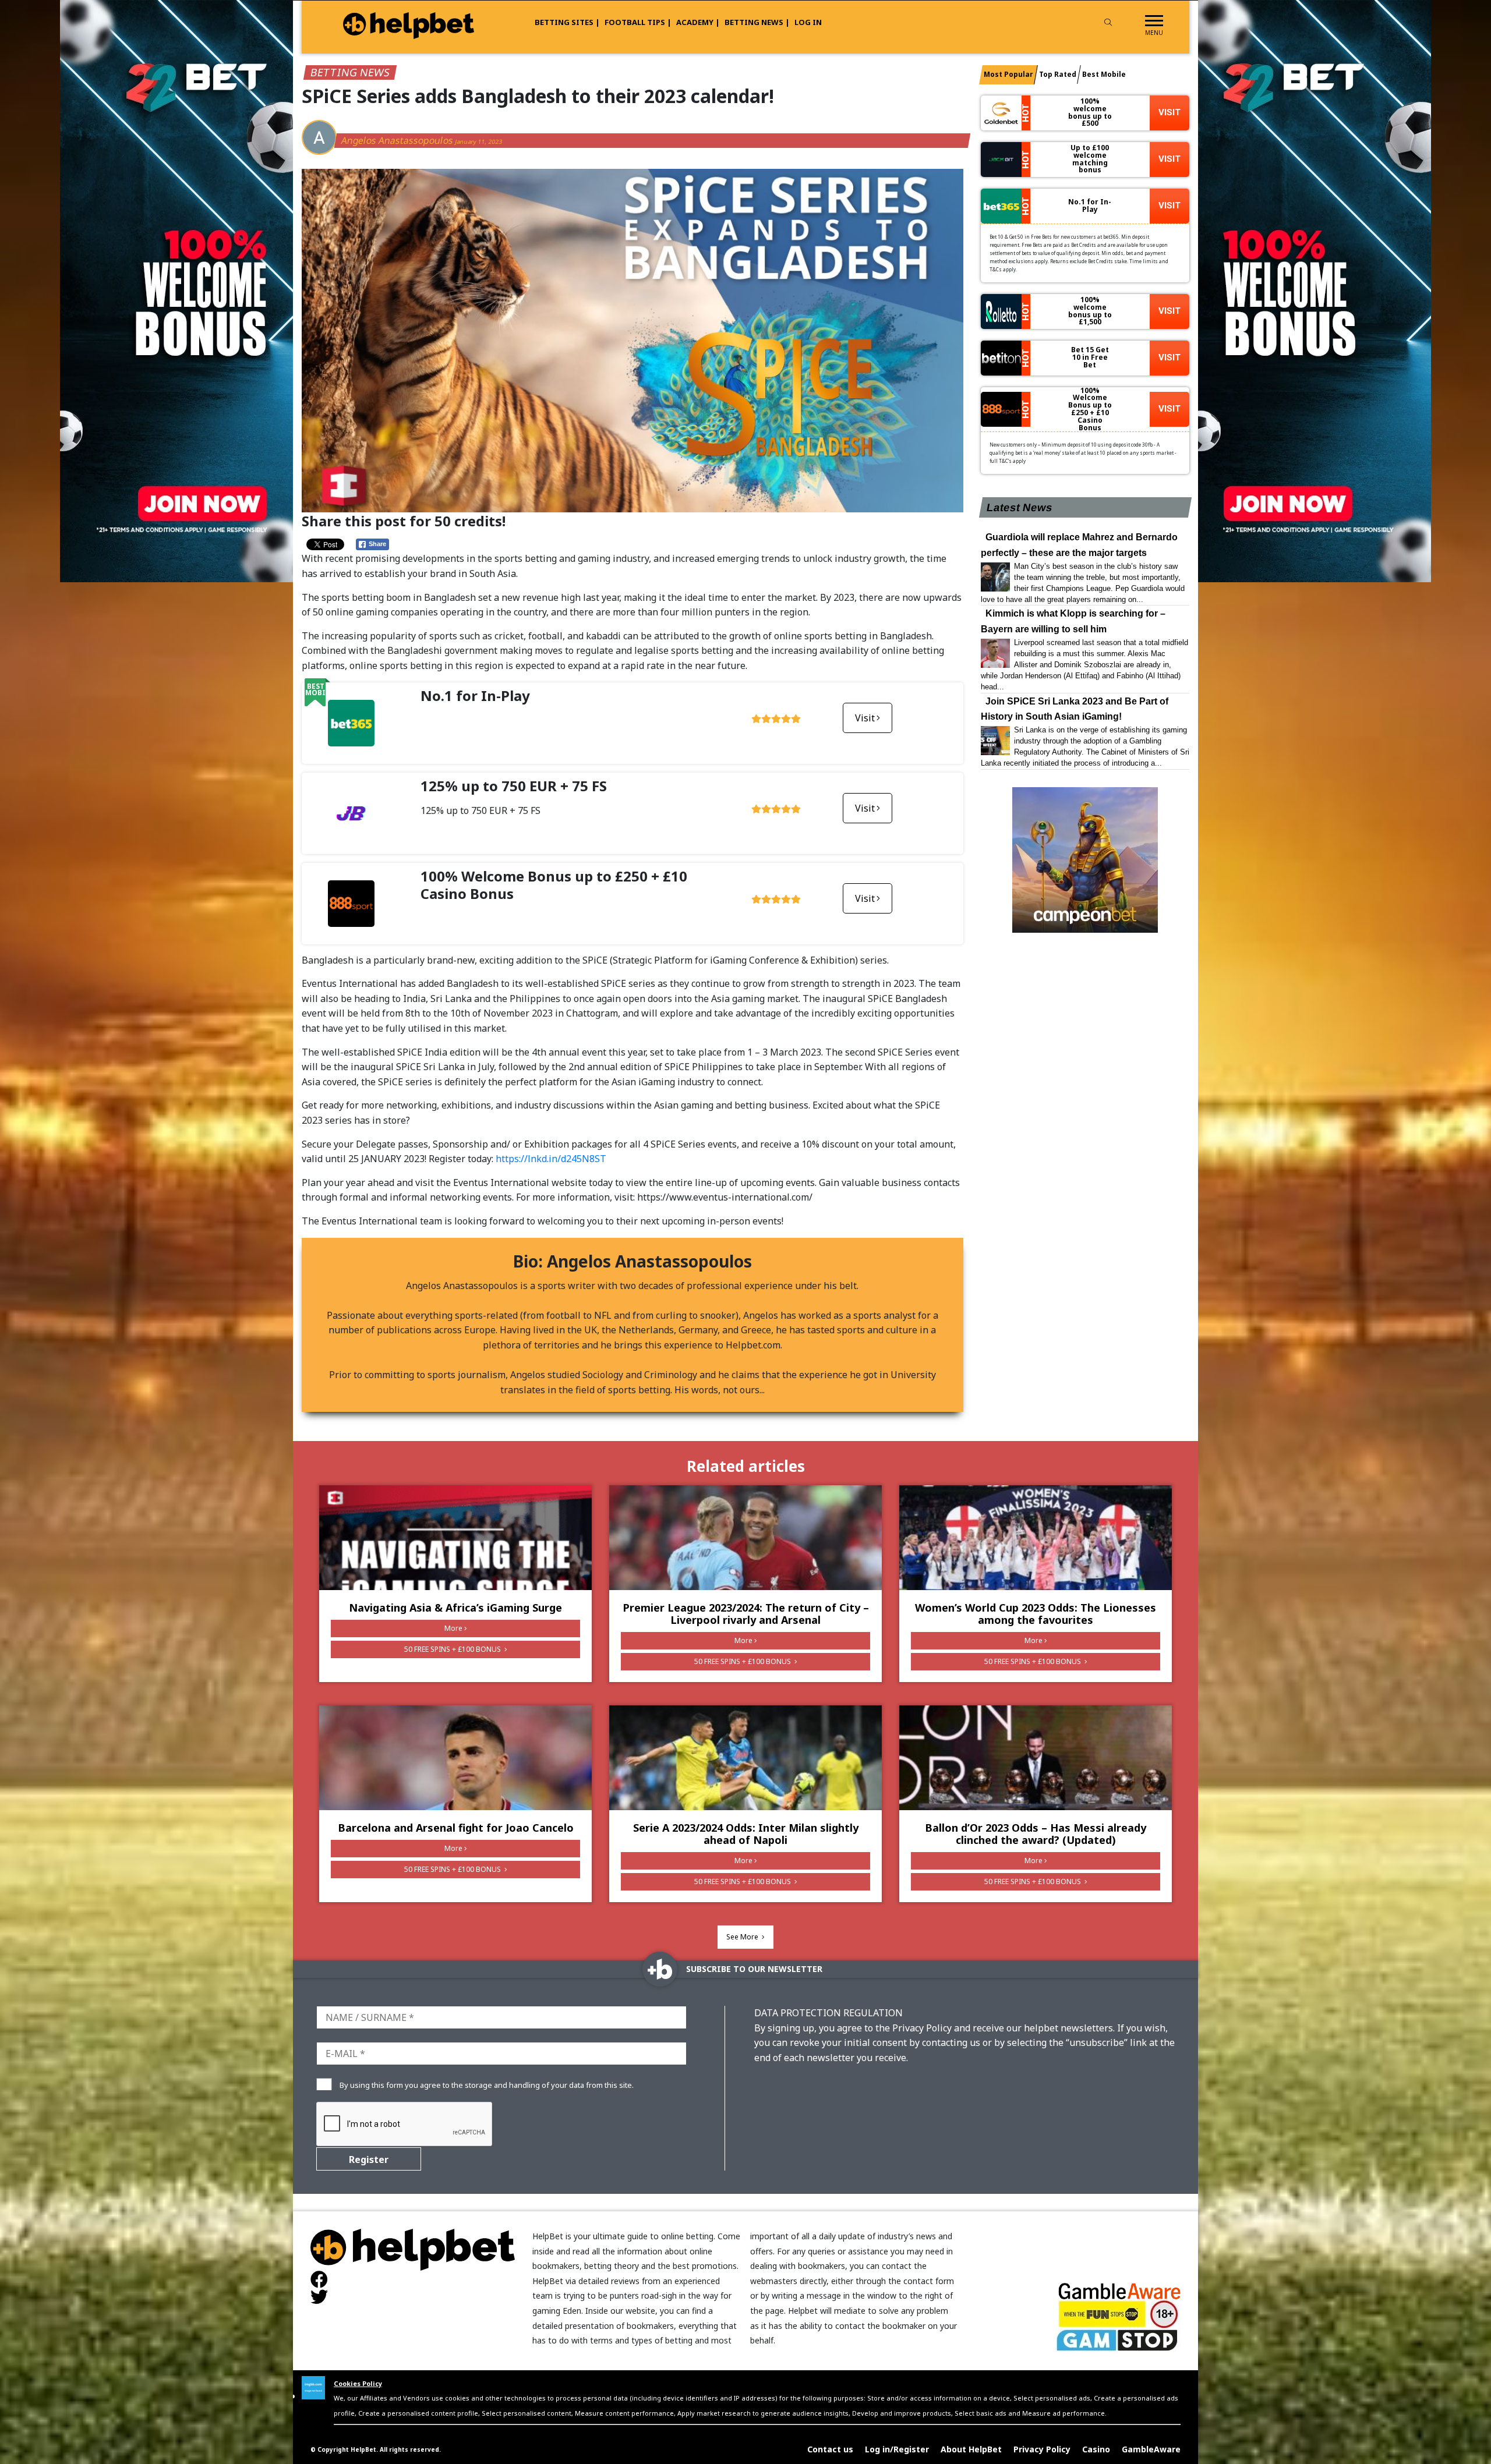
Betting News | (757, 22)
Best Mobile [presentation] (1104, 74)
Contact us (830, 2449)
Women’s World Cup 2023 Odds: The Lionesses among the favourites (1036, 1614)
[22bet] (1315, 290)
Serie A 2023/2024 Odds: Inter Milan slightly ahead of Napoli (746, 1834)
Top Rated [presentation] (1058, 74)
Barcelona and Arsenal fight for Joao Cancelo (456, 1828)
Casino (1096, 2449)
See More (743, 1937)
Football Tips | (638, 22)
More (453, 1628)
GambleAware (1151, 2449)
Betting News (350, 72)
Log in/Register (897, 2449)
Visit (865, 718)
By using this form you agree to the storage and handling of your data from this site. (487, 2085)
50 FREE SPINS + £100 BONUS (453, 1649)
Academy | (698, 22)
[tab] (1008, 75)
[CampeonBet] (1085, 860)
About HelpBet (971, 2449)
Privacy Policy (1042, 2449)
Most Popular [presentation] (1008, 74)
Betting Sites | (567, 22)
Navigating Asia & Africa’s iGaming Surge (455, 1608)
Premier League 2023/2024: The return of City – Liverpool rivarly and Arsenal (746, 1614)
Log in (808, 22)
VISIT (1170, 112)
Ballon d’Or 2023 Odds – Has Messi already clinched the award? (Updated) (1036, 1834)
